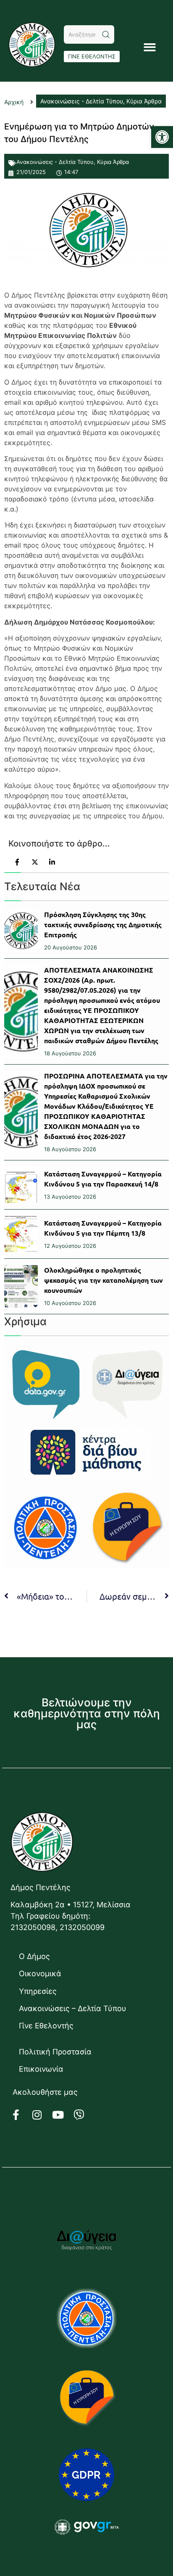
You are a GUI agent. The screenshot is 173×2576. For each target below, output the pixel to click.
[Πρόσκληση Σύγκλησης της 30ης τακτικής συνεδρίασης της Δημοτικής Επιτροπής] (21, 931)
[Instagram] (42, 2115)
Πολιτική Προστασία (55, 2052)
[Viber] (84, 2115)
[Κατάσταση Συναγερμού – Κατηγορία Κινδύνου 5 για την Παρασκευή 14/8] (21, 1185)
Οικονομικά (40, 1974)
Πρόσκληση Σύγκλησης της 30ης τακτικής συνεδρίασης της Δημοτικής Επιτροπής (103, 924)
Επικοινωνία (41, 2069)
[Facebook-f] (21, 2115)
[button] (162, 137)
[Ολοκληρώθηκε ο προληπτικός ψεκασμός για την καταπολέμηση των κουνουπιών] (21, 1286)
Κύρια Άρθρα (113, 162)
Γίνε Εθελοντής (46, 2026)
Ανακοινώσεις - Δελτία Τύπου (55, 162)
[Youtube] (63, 2115)
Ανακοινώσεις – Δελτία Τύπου (73, 2008)
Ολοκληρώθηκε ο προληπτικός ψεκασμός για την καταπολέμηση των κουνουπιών (104, 1280)
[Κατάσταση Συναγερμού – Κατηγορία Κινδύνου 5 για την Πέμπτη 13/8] (21, 1234)
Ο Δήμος (34, 1956)
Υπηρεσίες (38, 1991)
